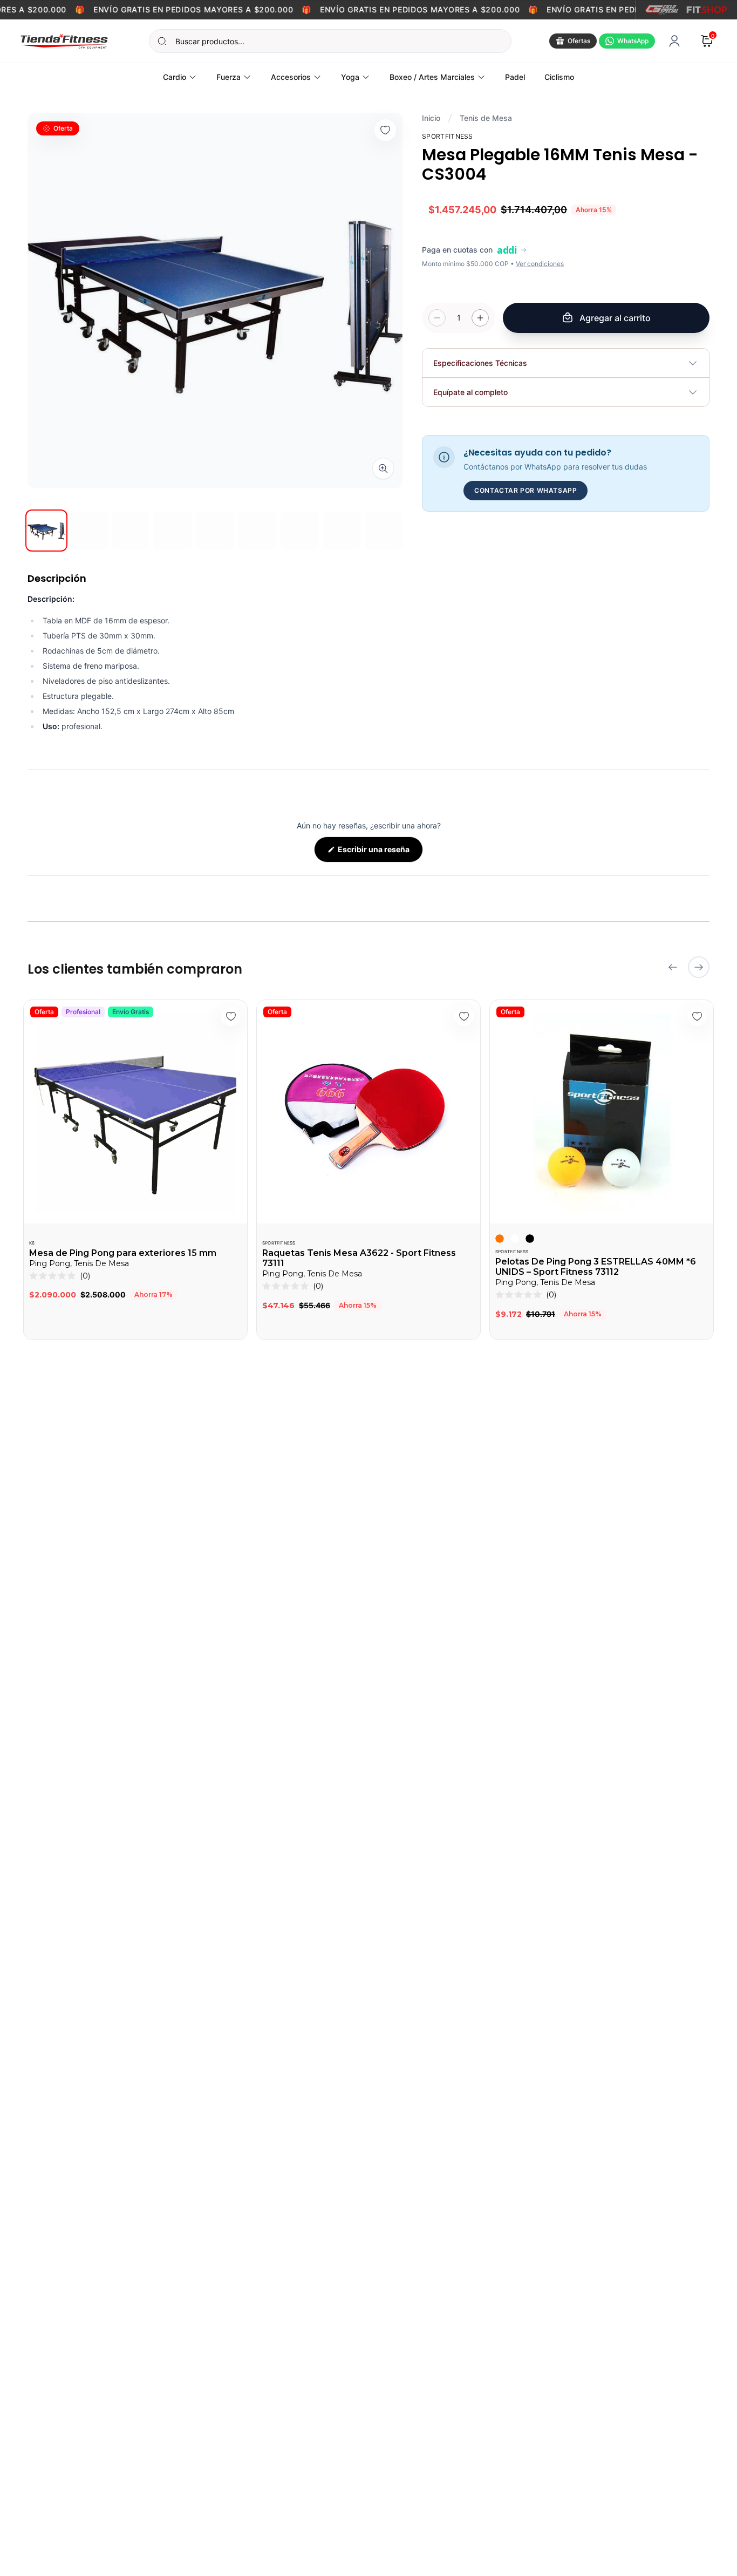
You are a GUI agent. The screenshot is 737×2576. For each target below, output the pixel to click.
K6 (32, 1243)
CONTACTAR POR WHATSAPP (526, 490)
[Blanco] (515, 1239)
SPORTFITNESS (279, 1243)
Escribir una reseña (380, 853)
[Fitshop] (707, 10)
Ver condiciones (540, 264)
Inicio (431, 118)
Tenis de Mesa (486, 118)
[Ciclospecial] (662, 10)
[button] (60, 1276)
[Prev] (673, 967)
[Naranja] (500, 1239)
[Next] (699, 967)
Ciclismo (559, 77)
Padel (515, 77)
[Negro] (530, 1239)
